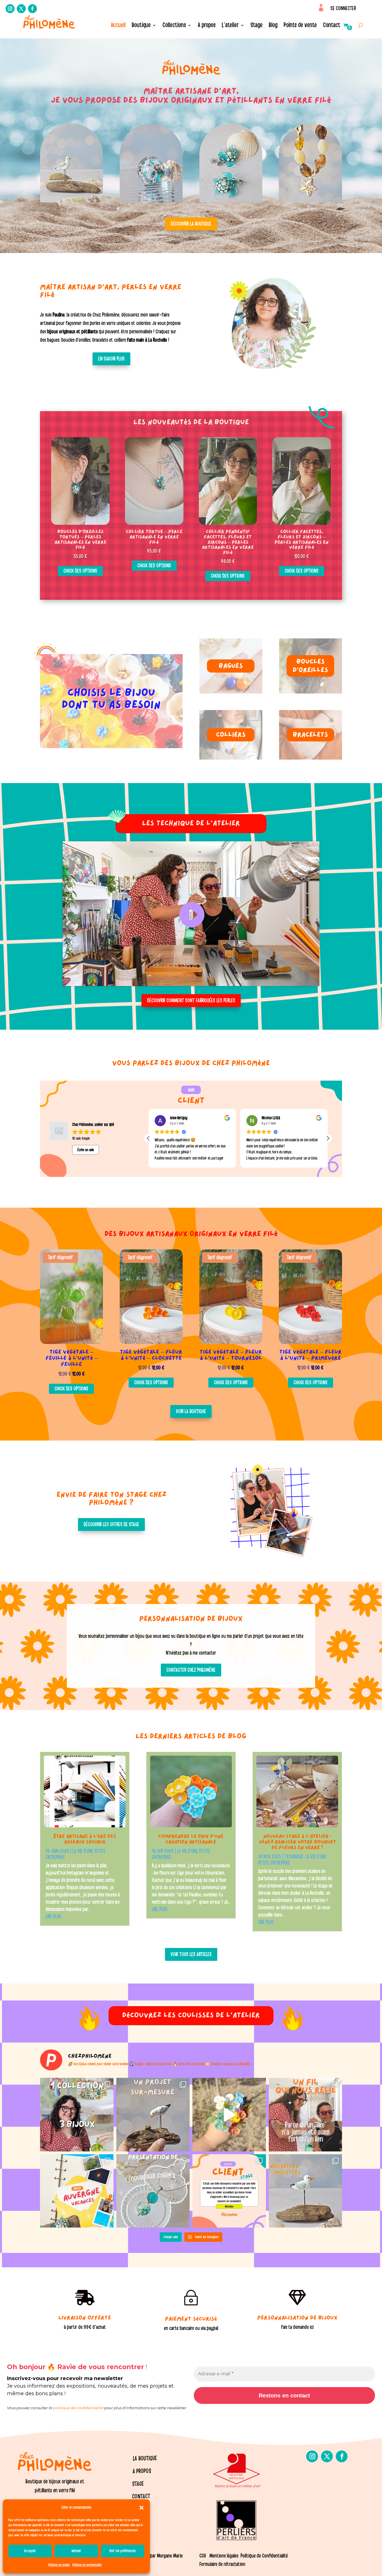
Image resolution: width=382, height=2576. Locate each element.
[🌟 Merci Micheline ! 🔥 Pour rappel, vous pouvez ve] (229, 2191)
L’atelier (230, 26)
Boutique (141, 26)
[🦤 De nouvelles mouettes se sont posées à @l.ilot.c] (306, 2191)
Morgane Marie (170, 2556)
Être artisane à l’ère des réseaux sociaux (85, 1840)
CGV (203, 2556)
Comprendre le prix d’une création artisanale (191, 1840)
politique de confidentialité (78, 2408)
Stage (257, 26)
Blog (273, 26)
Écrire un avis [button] (86, 1150)
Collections (174, 26)
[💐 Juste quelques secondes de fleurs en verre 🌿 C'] (229, 2115)
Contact (332, 26)
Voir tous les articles (191, 1954)
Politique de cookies (59, 2565)
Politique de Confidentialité (265, 2556)
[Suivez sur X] (21, 9)
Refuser (76, 2551)
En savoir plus (111, 359)
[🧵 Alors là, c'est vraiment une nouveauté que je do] (306, 2115)
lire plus (53, 1917)
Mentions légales (224, 2556)
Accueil (118, 26)
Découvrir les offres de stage (111, 1524)
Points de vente (300, 26)
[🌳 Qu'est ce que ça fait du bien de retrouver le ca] (77, 2191)
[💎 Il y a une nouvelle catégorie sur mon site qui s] (153, 2191)
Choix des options (80, 571)
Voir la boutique (191, 1411)
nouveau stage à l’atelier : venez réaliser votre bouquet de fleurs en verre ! (297, 1842)
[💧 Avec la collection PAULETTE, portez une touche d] (77, 2115)
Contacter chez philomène (191, 1670)
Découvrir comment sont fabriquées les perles (191, 1001)
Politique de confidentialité (87, 2565)
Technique (294, 1857)
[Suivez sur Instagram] (10, 9)
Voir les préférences (122, 2551)
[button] (142, 2508)
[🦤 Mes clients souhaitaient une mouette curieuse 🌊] (153, 2115)
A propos (207, 26)
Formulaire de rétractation (222, 2564)
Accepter (30, 2551)
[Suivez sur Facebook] (32, 9)
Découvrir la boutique (191, 224)
